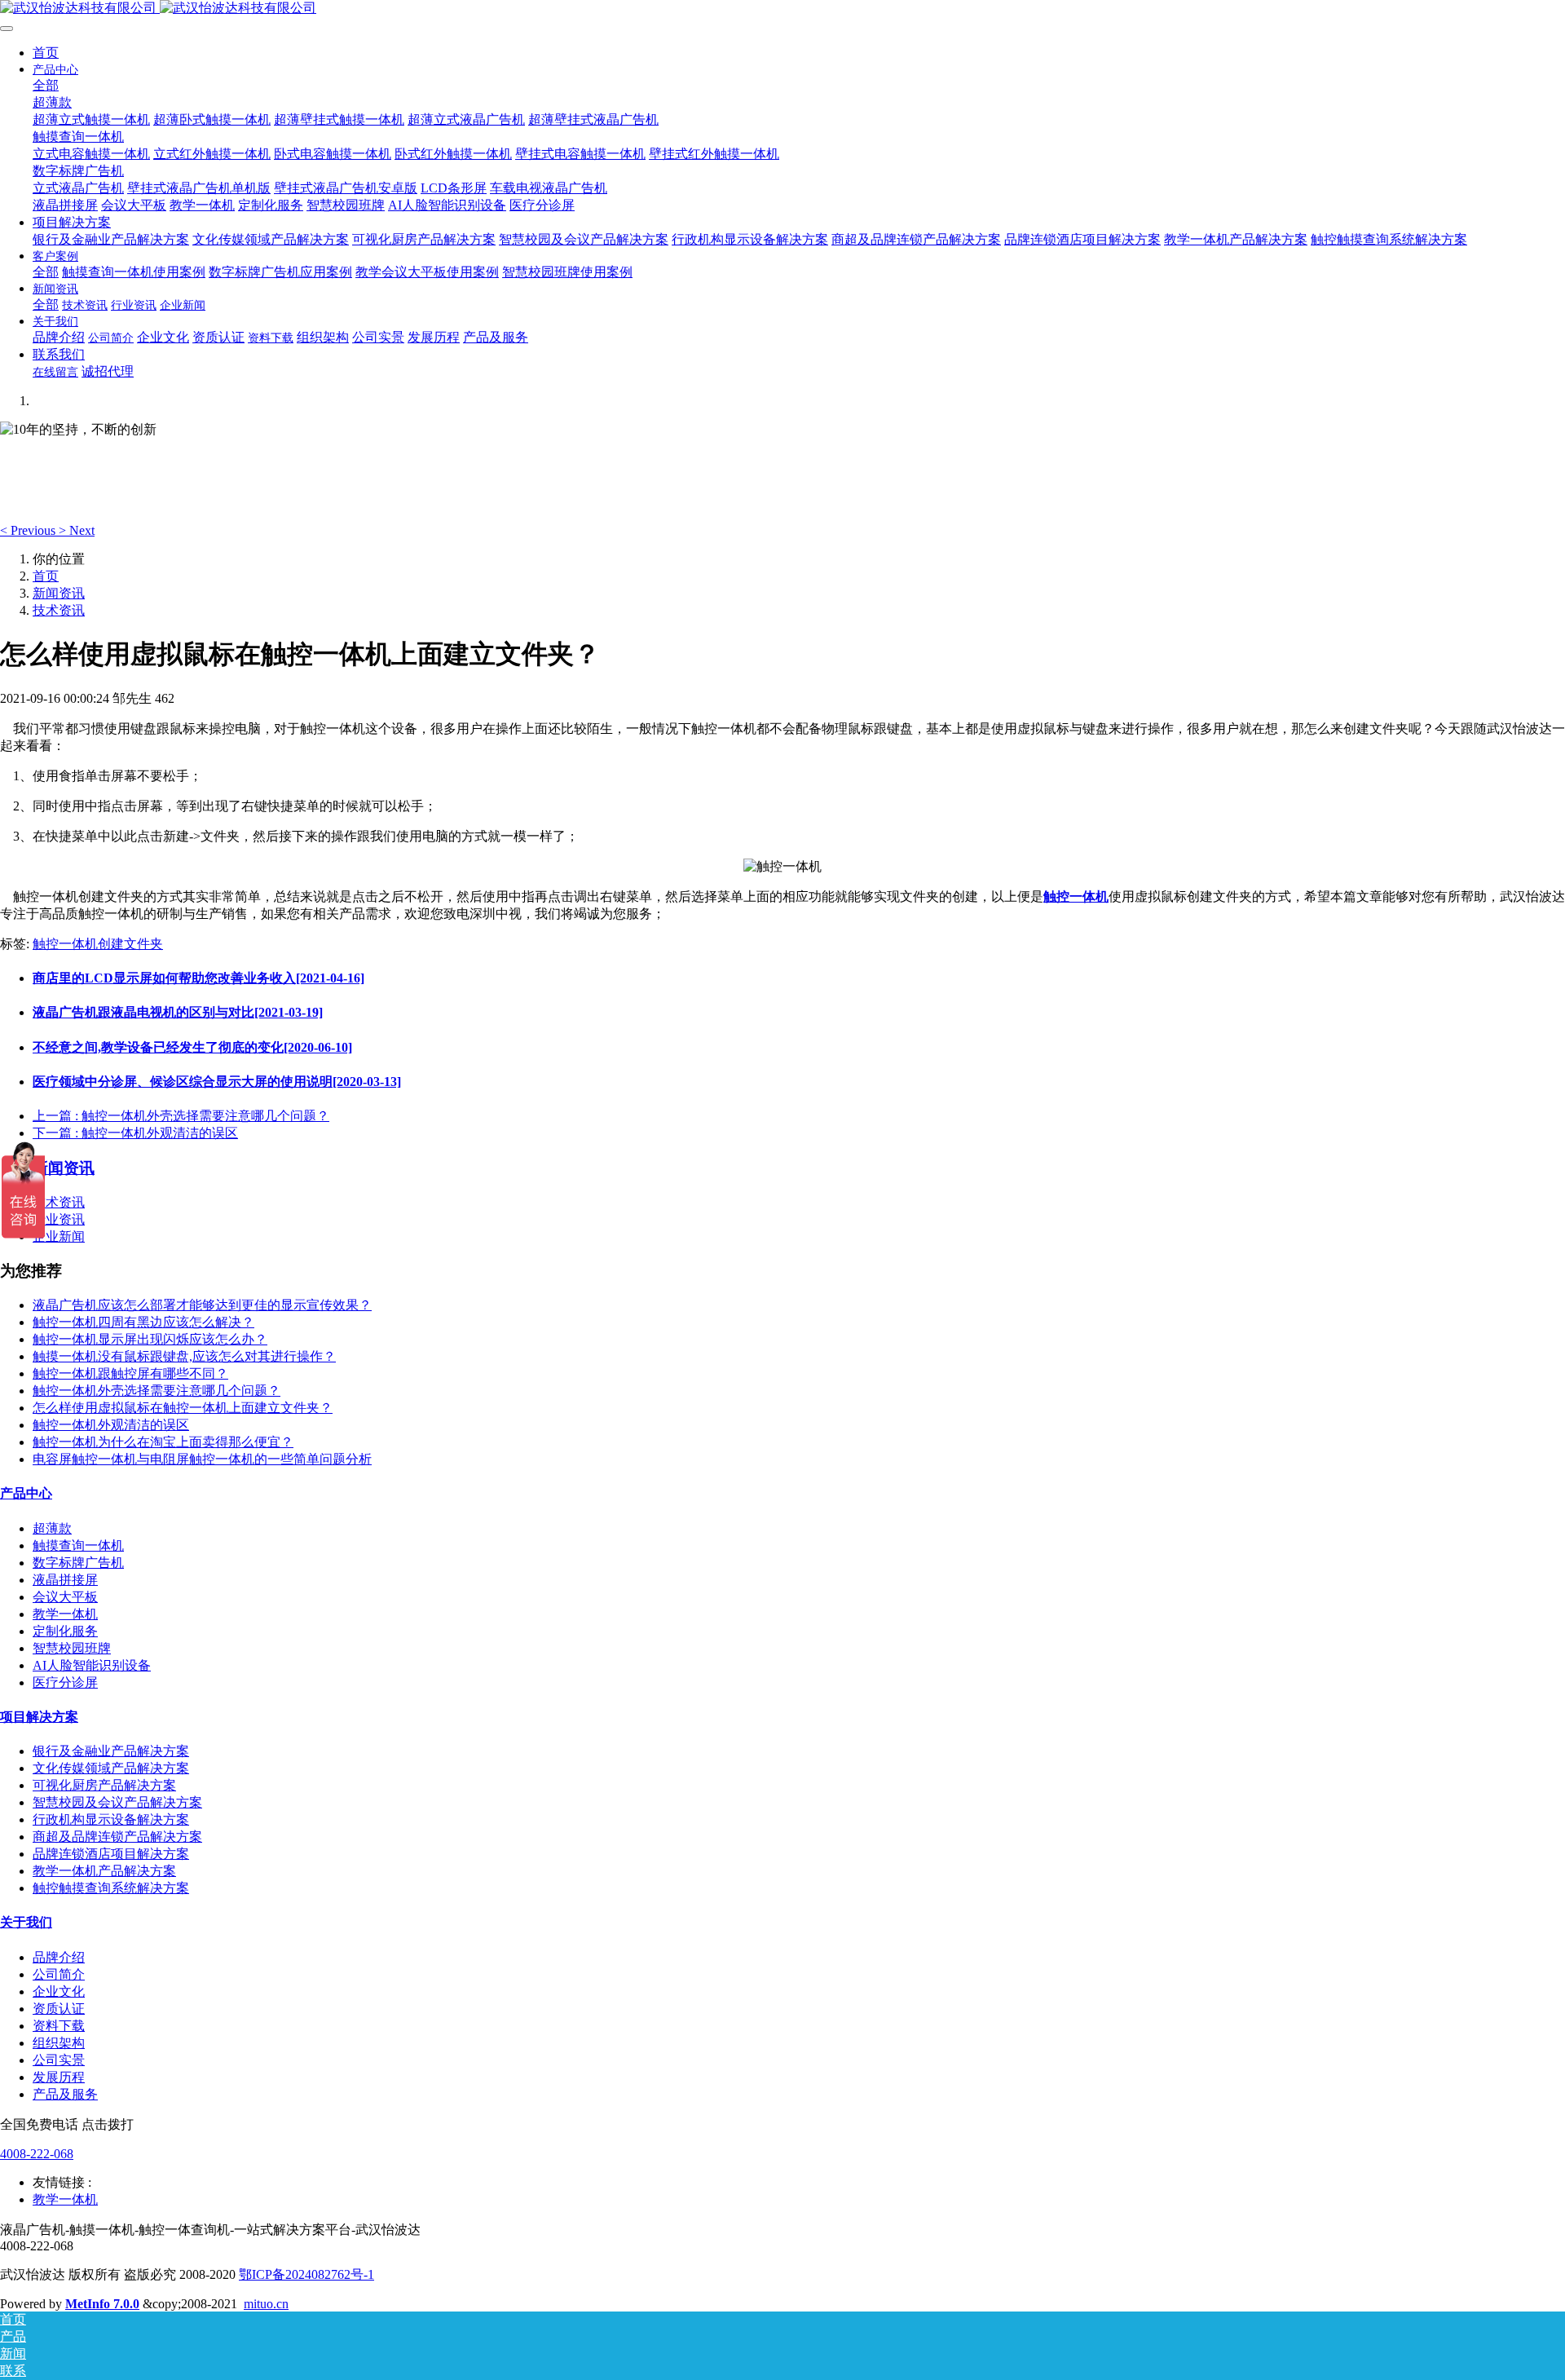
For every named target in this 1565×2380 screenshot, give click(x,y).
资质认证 (59, 2009)
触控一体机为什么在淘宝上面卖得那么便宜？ (163, 1442)
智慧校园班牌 (72, 1648)
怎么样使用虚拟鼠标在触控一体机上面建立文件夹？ (183, 1408)
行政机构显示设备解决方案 (111, 1819)
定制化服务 (65, 1631)
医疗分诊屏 (65, 1682)
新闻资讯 (59, 593)
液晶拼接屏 (65, 1580)
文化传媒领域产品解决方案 (111, 1768)
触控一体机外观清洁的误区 (111, 1425)
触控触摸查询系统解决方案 (111, 1888)
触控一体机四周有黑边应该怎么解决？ (143, 1322)
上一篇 (181, 1116)
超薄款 (52, 1528)
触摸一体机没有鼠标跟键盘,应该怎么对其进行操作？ (184, 1356)
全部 (46, 85)
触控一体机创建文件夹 (98, 944)
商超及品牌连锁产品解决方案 (117, 1837)
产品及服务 (65, 2094)
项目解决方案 (39, 1717)
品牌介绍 (59, 1957)
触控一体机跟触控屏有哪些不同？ (130, 1373)
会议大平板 (65, 1597)
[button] (29, 530)
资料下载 (59, 2026)
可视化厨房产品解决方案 (104, 1785)
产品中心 (26, 1493)
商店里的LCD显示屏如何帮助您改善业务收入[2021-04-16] (198, 978)
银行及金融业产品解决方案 (111, 1751)
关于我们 (26, 1922)
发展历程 (59, 2077)
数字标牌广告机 (78, 1563)
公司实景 (59, 2060)
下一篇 (135, 1133)
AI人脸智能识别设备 (92, 1665)
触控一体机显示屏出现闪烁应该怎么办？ (150, 1339)
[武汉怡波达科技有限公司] (782, 9)
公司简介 (59, 1974)
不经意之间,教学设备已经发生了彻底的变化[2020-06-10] (192, 1047)
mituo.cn (266, 2304)
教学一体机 (65, 1614)
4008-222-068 (37, 2154)
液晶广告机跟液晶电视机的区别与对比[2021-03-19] (178, 1012)
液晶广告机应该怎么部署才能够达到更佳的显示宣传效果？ (202, 1305)
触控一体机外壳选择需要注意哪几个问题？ (156, 1391)
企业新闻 (59, 1236)
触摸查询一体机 (78, 1545)
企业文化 (59, 1991)
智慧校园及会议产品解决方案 (117, 1802)
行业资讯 (59, 1219)
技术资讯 (59, 610)
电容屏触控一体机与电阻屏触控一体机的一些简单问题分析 (202, 1459)
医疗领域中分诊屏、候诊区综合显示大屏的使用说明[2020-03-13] (217, 1082)
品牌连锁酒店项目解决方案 (111, 1854)
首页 (46, 53)
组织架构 (59, 2043)
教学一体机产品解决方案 (104, 1871)
